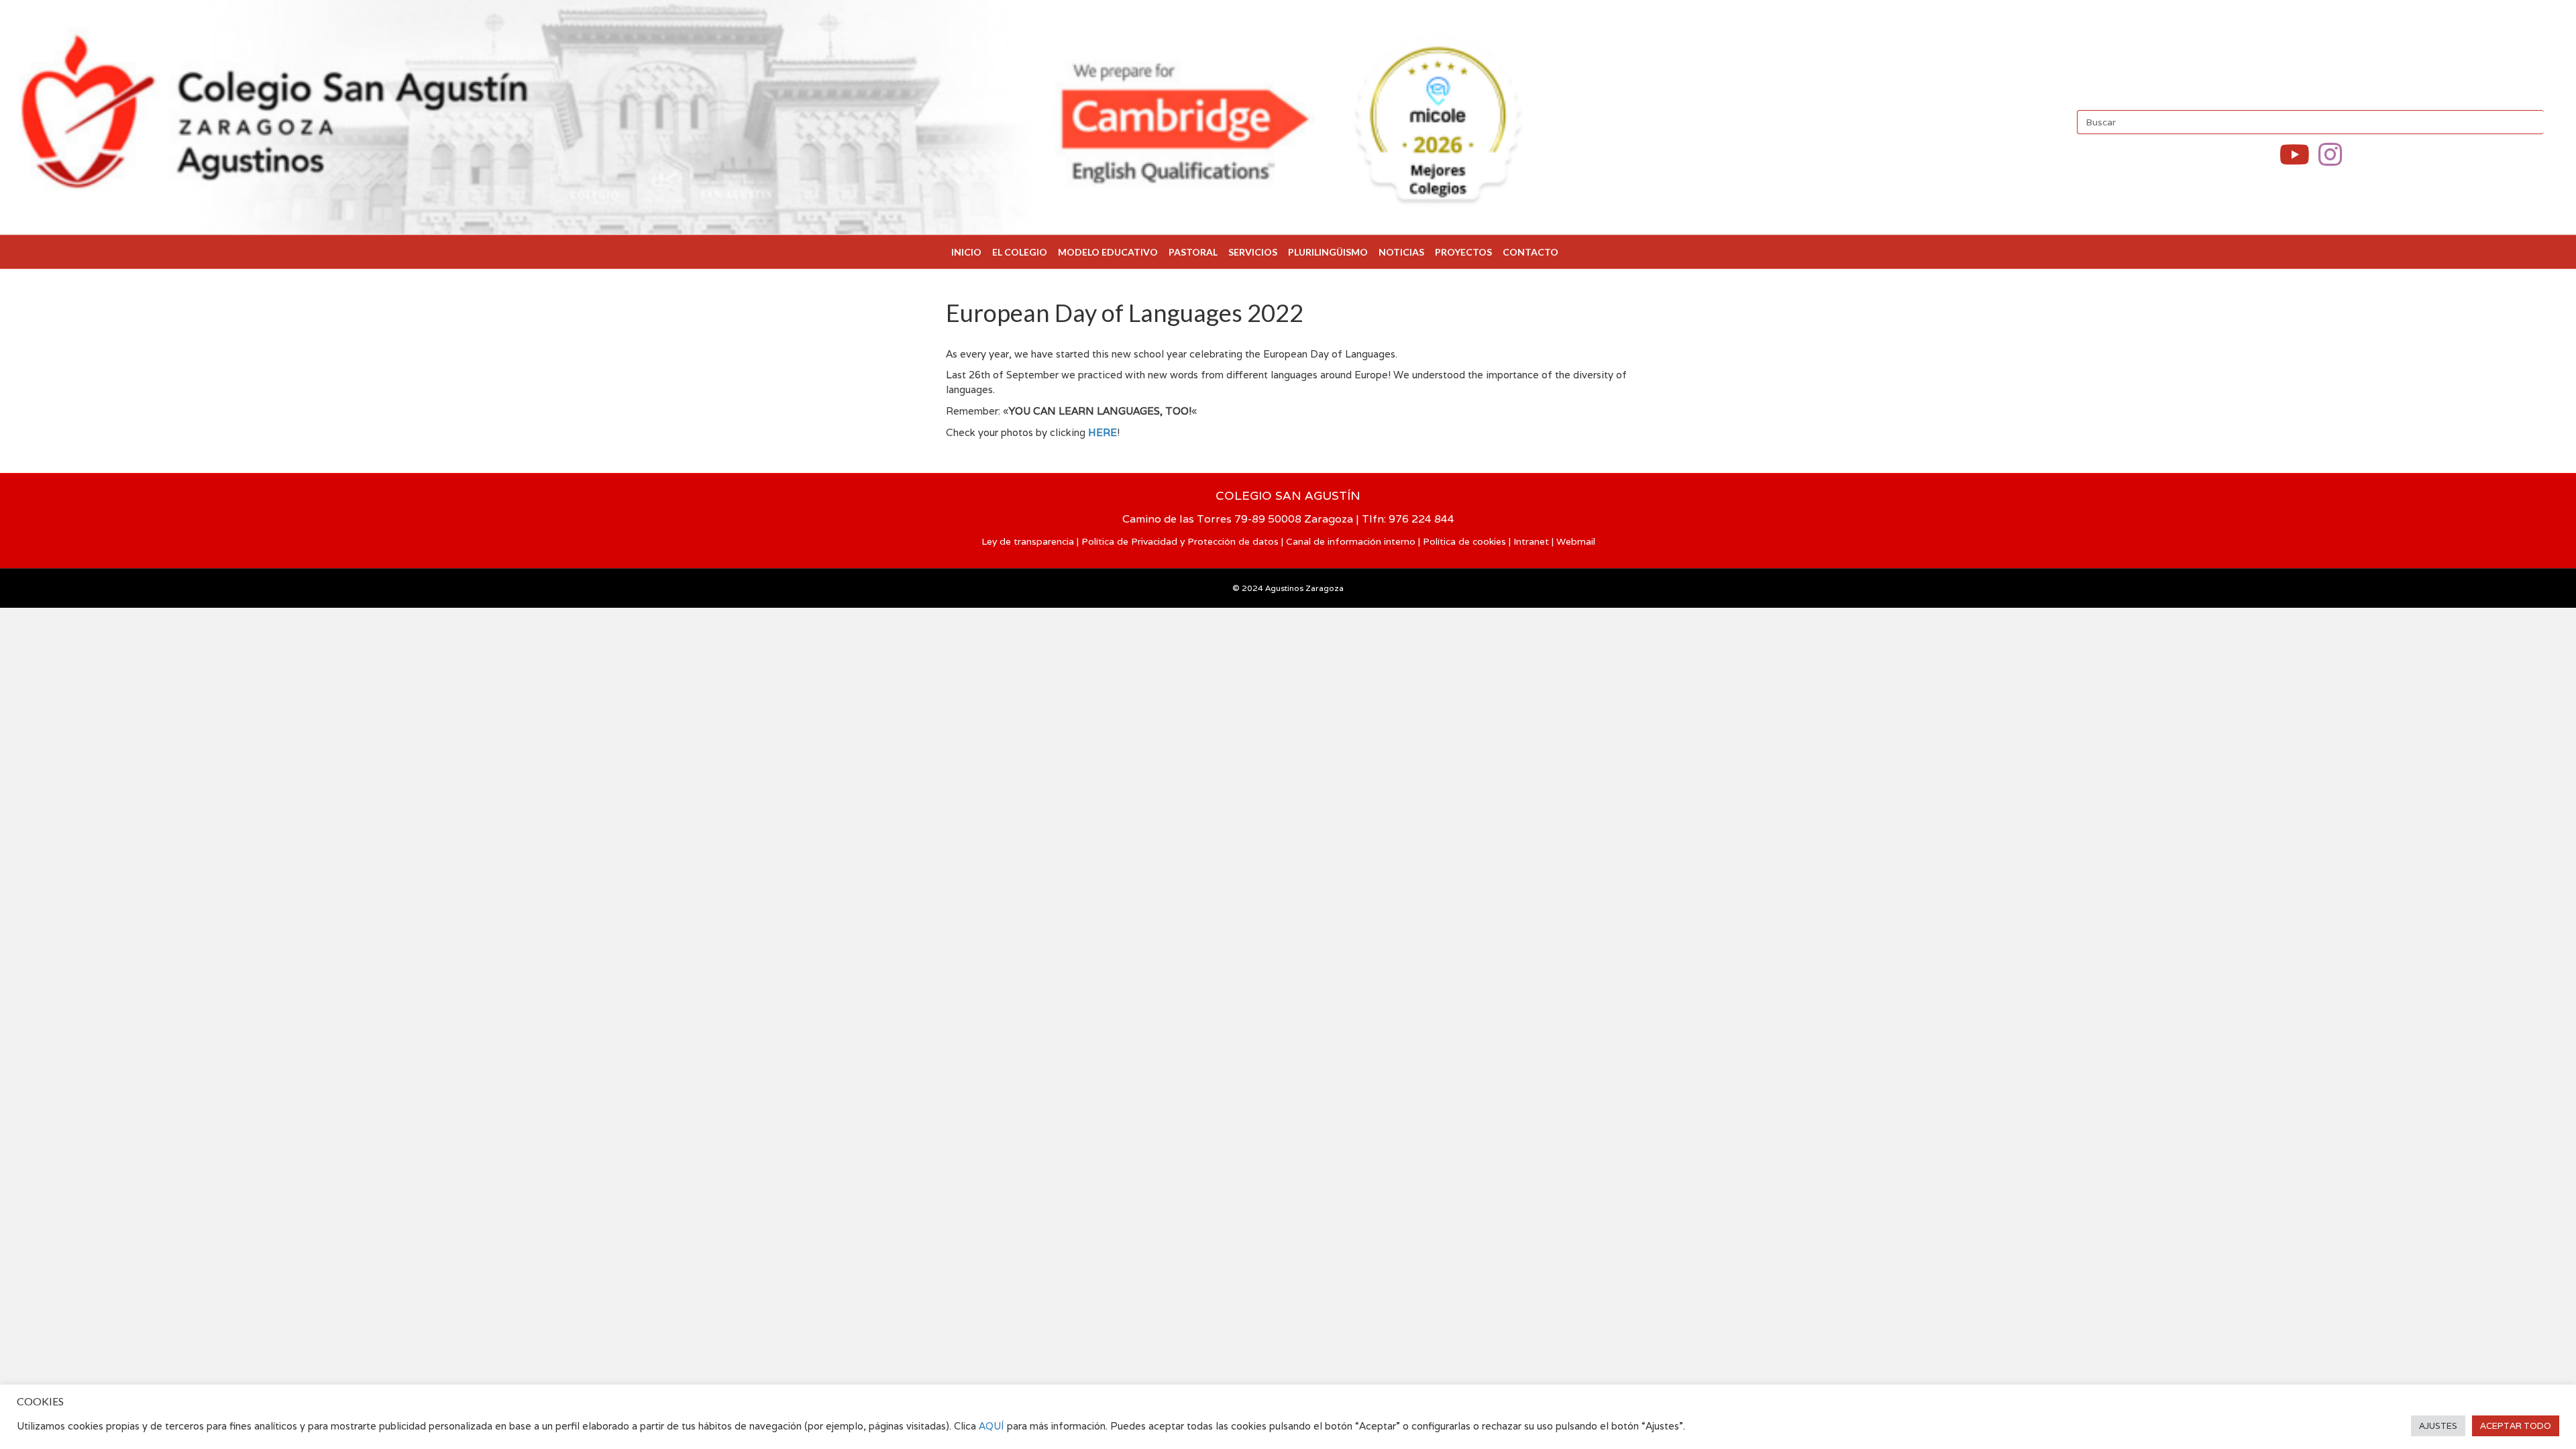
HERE (1103, 432)
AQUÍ (993, 1426)
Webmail (1576, 541)
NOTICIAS (1401, 252)
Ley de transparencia (1028, 541)
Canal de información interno (1351, 541)
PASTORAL (1193, 252)
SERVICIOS (1253, 252)
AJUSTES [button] (2438, 1426)
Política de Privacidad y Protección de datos (1180, 541)
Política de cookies (1464, 541)
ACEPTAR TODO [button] (2516, 1426)
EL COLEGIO (1020, 252)
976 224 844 (1421, 519)
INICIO (966, 252)
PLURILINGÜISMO (1328, 252)
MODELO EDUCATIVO (1108, 252)
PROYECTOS (1463, 252)
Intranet (1531, 541)
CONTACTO (1531, 252)
